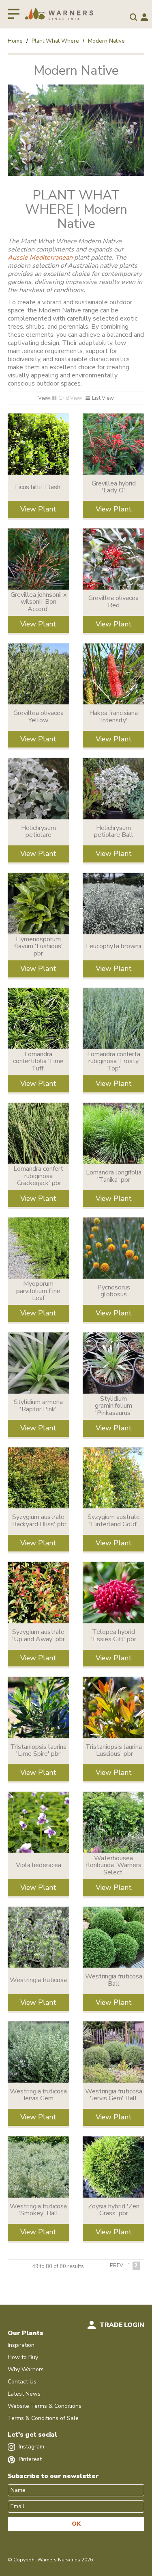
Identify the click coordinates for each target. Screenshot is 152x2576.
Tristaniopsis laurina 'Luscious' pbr (114, 1751)
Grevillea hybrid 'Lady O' (114, 487)
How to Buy (23, 2357)
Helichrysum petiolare (39, 832)
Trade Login (122, 2325)
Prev (117, 2266)
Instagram (31, 2447)
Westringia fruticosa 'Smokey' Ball (38, 2210)
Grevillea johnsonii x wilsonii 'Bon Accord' (39, 602)
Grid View (70, 398)
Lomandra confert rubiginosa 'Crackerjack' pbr (38, 1176)
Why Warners (26, 2369)
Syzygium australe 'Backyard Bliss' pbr (39, 1521)
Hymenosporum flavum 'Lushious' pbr (39, 946)
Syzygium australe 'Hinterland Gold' (114, 1521)
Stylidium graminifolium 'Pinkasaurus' (113, 1406)
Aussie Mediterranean (40, 258)
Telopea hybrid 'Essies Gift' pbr (114, 1636)
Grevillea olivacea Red (113, 602)
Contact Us (22, 2382)
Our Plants (26, 2333)
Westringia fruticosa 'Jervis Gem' (38, 2095)
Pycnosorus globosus (114, 1291)
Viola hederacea (39, 1865)
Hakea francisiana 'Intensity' (113, 717)
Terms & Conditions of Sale (43, 2418)
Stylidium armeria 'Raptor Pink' (38, 1406)
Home (15, 41)
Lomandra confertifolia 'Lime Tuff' (38, 1061)
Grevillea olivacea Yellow (39, 717)
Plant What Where (55, 41)
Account (144, 17)
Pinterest (29, 2459)
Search (133, 17)
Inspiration (21, 2345)
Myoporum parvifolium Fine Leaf (38, 1291)
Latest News (24, 2394)
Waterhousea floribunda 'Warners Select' (114, 1865)
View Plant (38, 509)
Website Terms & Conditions (45, 2406)
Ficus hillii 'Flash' (39, 487)
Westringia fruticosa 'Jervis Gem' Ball (114, 2095)
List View (103, 398)
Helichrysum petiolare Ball (114, 832)
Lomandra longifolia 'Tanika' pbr (114, 1176)
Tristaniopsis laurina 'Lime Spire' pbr (38, 1751)
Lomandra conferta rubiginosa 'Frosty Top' (114, 1061)
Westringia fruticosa (38, 1980)
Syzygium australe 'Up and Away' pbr (39, 1636)
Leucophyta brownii (113, 946)
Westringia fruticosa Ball (114, 1980)
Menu (14, 14)
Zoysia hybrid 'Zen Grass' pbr (114, 2210)
